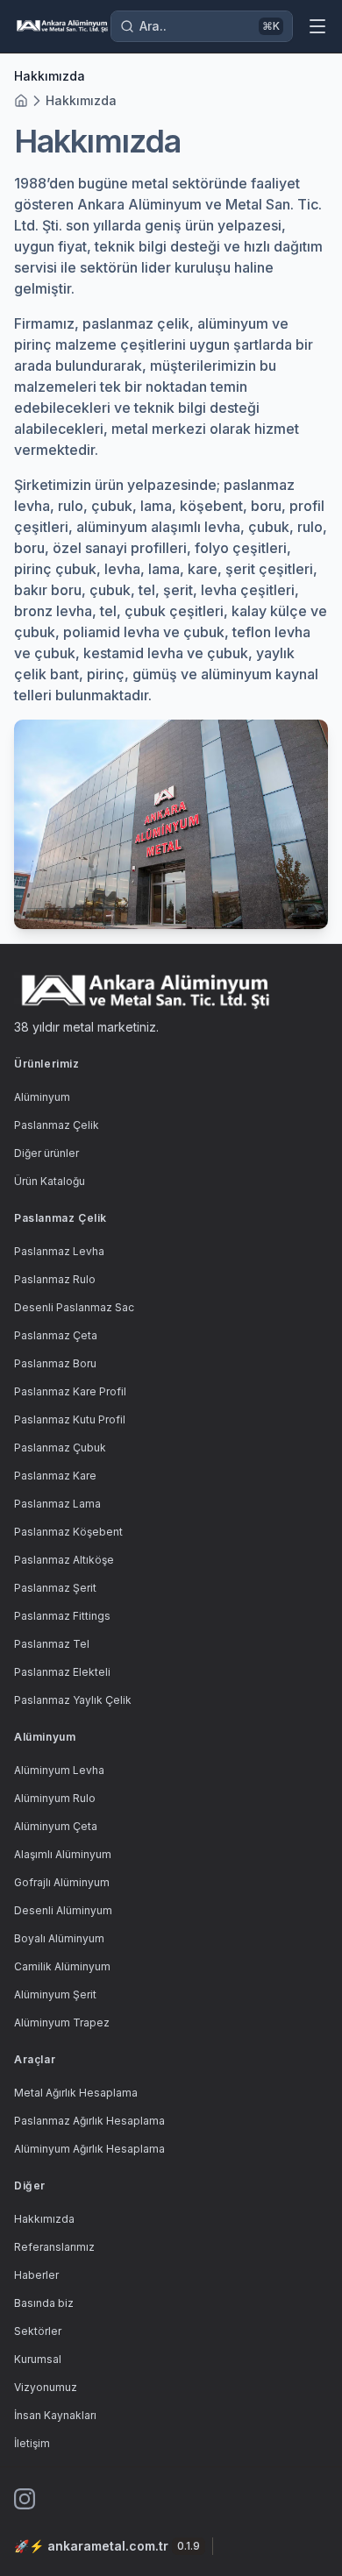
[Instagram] (25, 2499)
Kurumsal (38, 2359)
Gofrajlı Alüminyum (62, 1882)
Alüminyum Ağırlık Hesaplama (89, 2149)
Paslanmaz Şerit (55, 1588)
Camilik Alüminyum (62, 1966)
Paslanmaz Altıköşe (64, 1560)
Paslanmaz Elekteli (62, 1672)
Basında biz (44, 2303)
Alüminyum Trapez (62, 2022)
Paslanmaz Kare (55, 1476)
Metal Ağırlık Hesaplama (76, 2093)
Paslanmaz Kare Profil (70, 1391)
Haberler (36, 2275)
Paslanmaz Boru (55, 1363)
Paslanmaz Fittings (62, 1616)
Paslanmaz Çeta (56, 1335)
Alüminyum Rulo (55, 1798)
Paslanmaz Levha (59, 1251)
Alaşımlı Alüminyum (63, 1854)
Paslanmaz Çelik (57, 1125)
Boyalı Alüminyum (59, 1938)
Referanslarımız (54, 2247)
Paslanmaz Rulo (55, 1279)
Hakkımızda (81, 100)
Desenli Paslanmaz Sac (74, 1307)
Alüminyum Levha (59, 1770)
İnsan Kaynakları (55, 2415)
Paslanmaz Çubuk (60, 1448)
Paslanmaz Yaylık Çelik (73, 1700)
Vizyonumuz (46, 2387)
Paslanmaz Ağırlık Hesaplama (89, 2121)
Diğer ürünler (46, 1153)
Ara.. (210, 26)
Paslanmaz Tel (52, 1644)
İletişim (32, 2443)
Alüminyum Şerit (55, 1994)
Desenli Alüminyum (63, 1910)
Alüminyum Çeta (56, 1826)
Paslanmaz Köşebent (68, 1532)
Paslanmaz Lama (57, 1504)
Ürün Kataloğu (50, 1181)
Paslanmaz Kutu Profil (70, 1419)
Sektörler (38, 2331)
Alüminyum (42, 1097)
